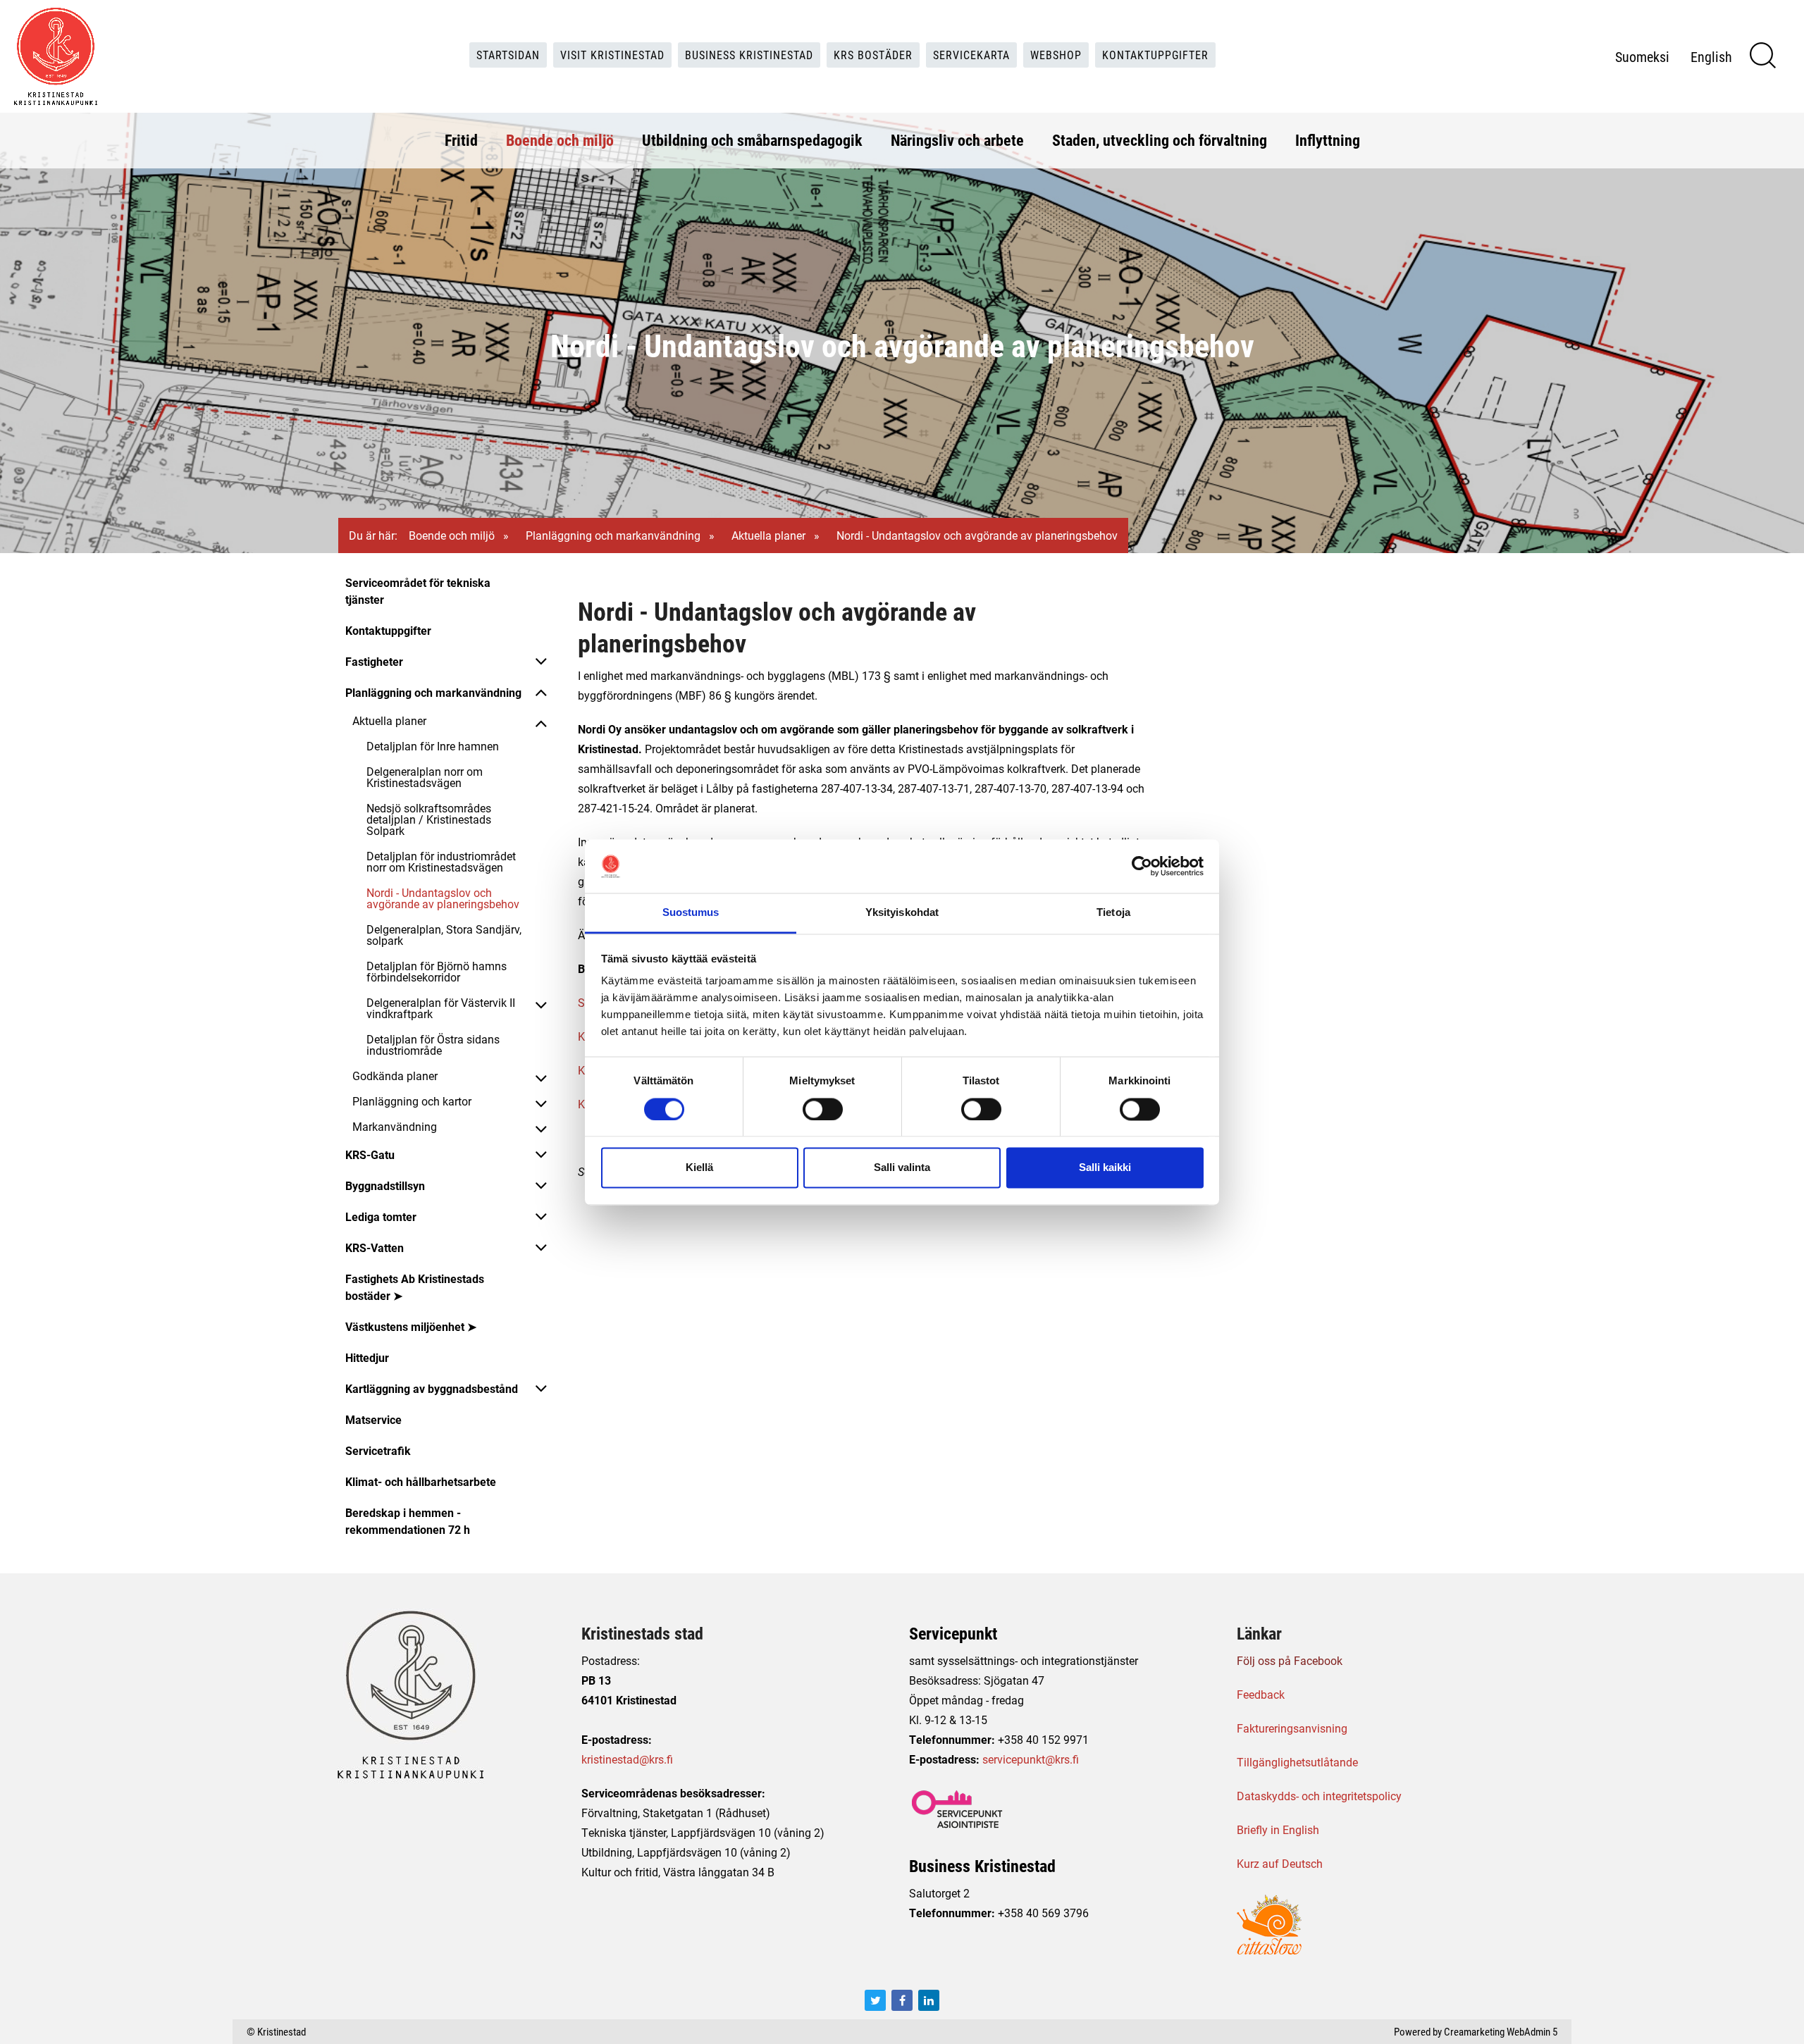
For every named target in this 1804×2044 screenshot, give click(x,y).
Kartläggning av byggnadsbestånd (432, 1388)
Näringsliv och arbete (957, 140)
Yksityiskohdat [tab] (902, 913)
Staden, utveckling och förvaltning (1160, 140)
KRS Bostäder (873, 55)
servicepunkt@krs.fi (1031, 1759)
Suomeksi (1642, 56)
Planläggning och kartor (412, 1101)
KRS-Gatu (370, 1154)
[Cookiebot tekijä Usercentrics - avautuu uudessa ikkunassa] (1142, 866)
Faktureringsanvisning (1292, 1728)
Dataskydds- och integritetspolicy (1319, 1796)
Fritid (461, 140)
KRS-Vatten (375, 1247)
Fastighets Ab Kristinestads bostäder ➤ (415, 1287)
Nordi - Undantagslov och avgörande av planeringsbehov (443, 898)
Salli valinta (902, 1168)
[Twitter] (875, 2000)
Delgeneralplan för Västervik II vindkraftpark (441, 1008)
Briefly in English (1278, 1829)
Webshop (1056, 55)
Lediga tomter (381, 1216)
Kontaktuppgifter (1155, 55)
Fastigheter (374, 661)
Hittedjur (367, 1357)
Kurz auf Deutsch (1280, 1863)
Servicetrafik (378, 1450)
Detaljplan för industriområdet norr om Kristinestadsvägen (441, 861)
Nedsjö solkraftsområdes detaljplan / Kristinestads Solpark (429, 819)
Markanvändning (395, 1126)
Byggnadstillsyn (385, 1185)
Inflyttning (1328, 140)
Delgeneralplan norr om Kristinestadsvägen (425, 777)
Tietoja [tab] (1113, 913)
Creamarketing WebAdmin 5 (1501, 2031)
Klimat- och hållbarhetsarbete (421, 1481)
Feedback (1261, 1694)
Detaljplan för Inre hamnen (433, 746)
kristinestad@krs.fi (627, 1759)
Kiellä (699, 1168)
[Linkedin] (929, 2000)
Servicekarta (971, 55)
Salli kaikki (1105, 1168)
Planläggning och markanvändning (613, 535)
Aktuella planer (768, 535)
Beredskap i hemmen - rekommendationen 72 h (408, 1521)
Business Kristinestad (749, 55)
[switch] (823, 1109)
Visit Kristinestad (612, 55)
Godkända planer (395, 1076)
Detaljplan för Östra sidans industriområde (433, 1045)
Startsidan (508, 55)
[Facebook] (902, 2000)
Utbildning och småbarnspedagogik (752, 140)
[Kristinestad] (56, 56)
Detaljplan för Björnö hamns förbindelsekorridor (437, 971)
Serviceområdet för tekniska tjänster (418, 591)
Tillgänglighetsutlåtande (1297, 1762)
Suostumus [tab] (691, 913)
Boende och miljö (560, 140)
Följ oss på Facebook (1290, 1660)
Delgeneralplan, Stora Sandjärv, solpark (444, 935)
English (1711, 56)
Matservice (373, 1419)
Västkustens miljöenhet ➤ (411, 1326)
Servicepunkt (953, 1633)
